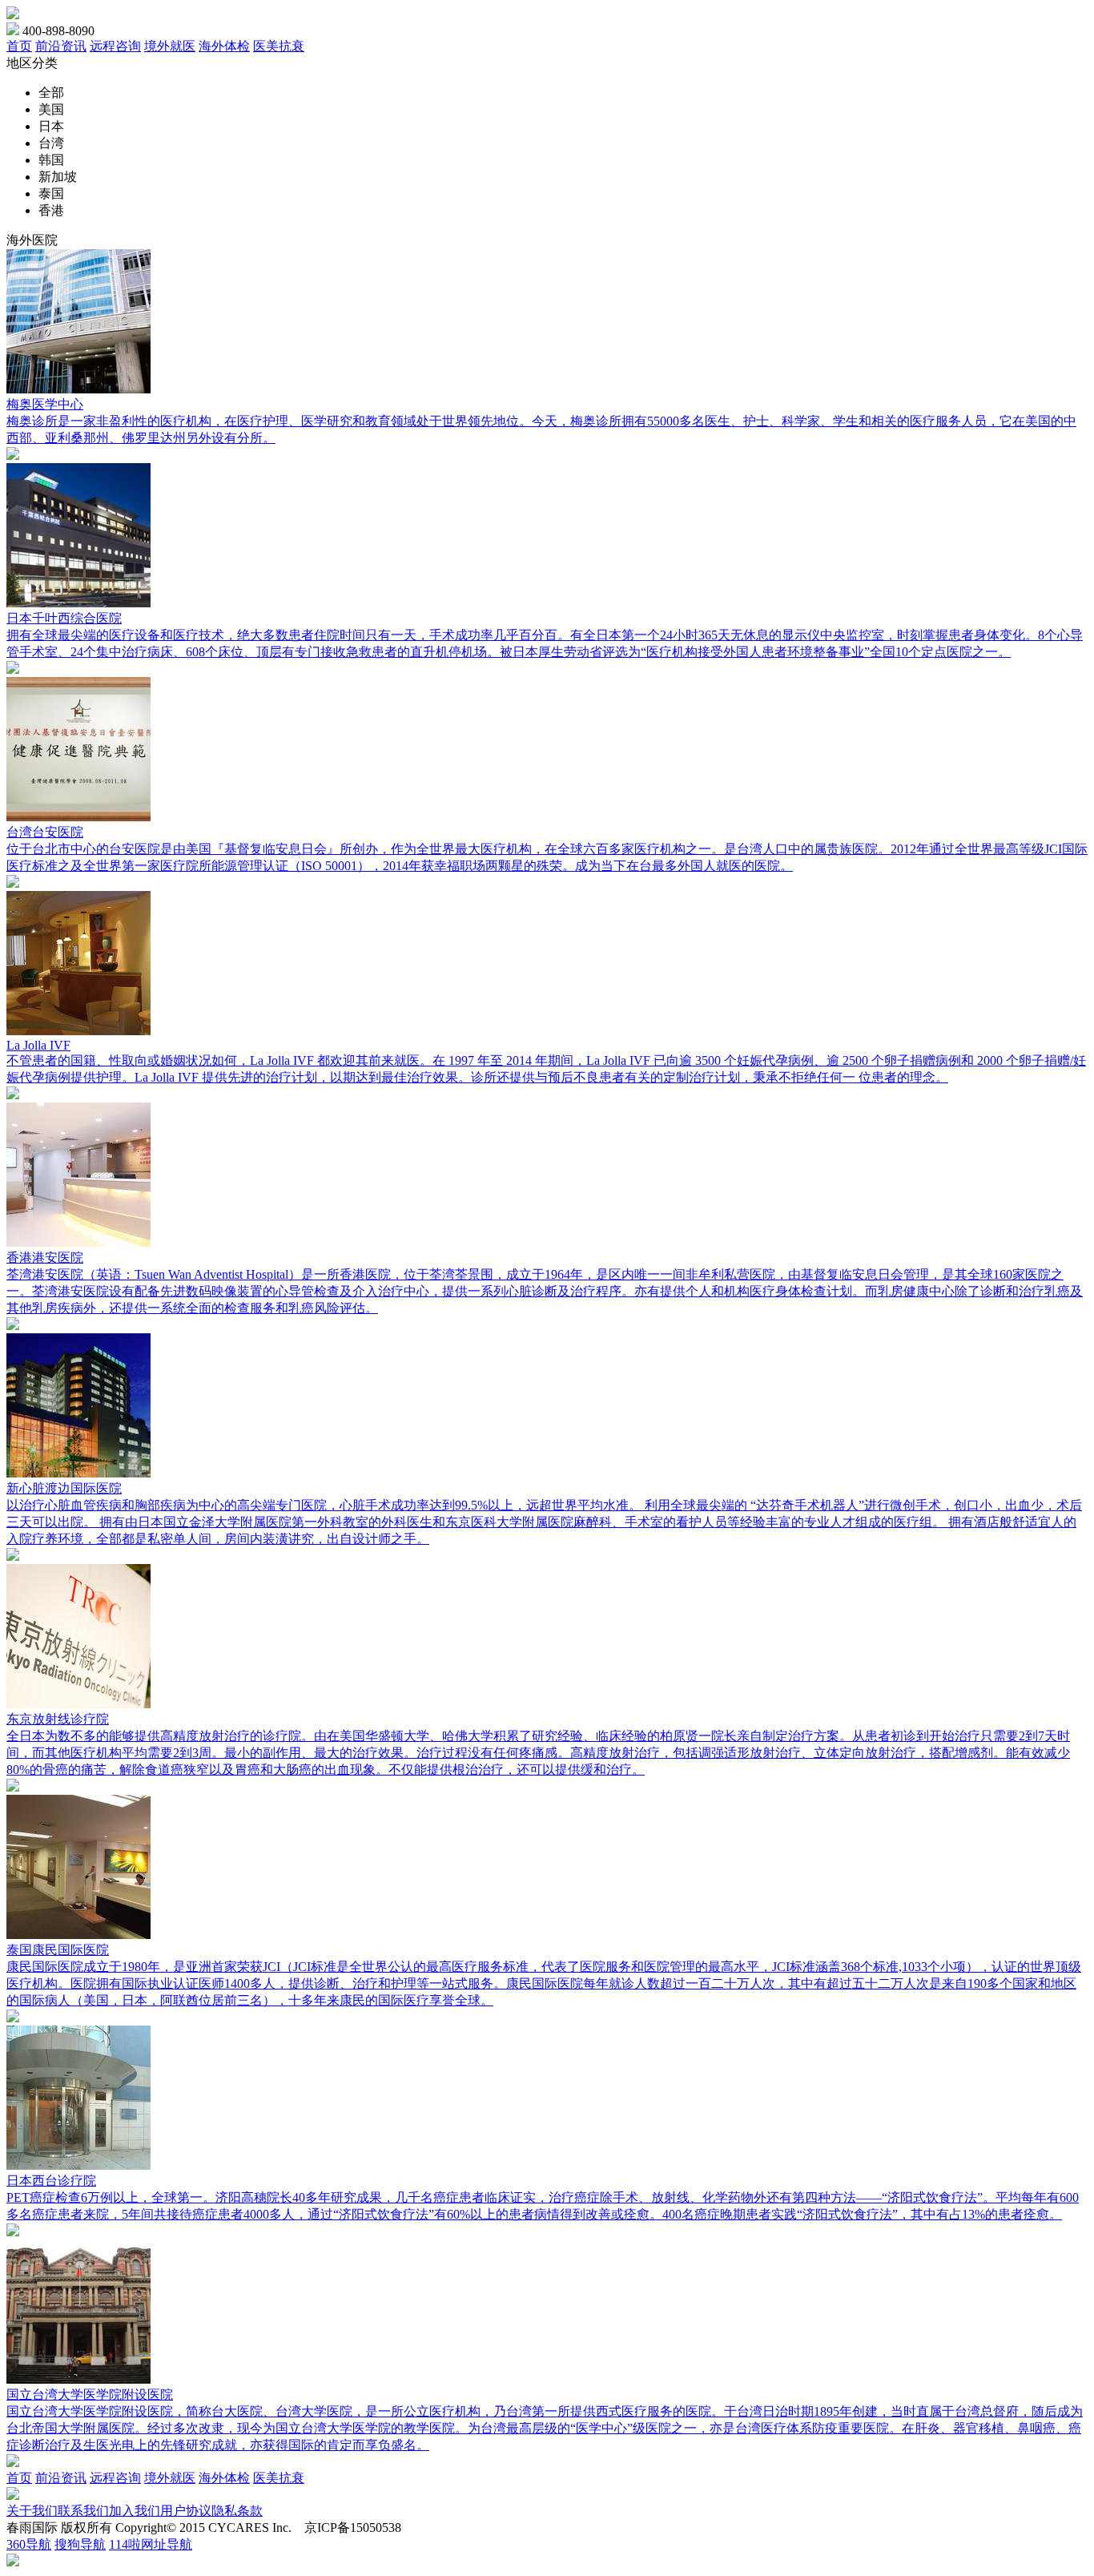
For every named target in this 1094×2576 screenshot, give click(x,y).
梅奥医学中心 (45, 404)
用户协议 (186, 2511)
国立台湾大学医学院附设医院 (90, 2395)
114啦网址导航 (151, 2544)
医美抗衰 (279, 46)
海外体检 (224, 46)
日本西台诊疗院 (51, 2181)
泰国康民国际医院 (58, 1950)
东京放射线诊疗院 (58, 1719)
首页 (19, 46)
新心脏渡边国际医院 (64, 1488)
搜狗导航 (80, 2544)
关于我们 (32, 2511)
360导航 (29, 2544)
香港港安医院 (45, 1258)
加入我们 (135, 2511)
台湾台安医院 (45, 832)
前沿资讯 (61, 46)
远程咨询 (115, 46)
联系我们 (83, 2511)
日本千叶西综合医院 (64, 618)
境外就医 (170, 46)
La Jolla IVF (38, 1045)
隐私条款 (237, 2511)
